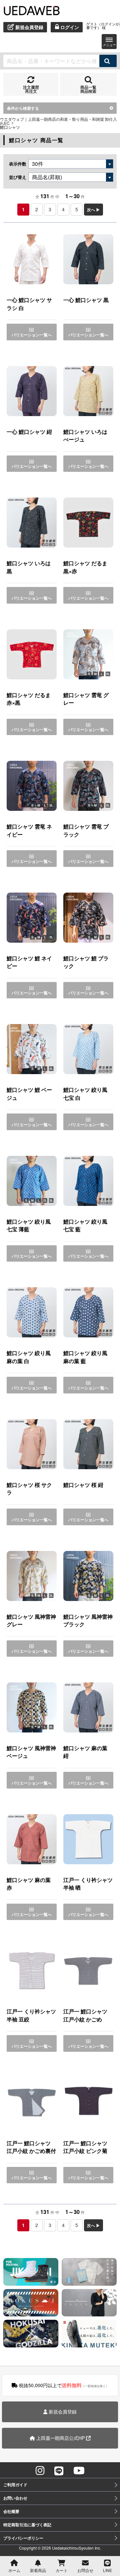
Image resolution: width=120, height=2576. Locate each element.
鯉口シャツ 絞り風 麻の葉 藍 (85, 1357)
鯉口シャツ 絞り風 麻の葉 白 (29, 1357)
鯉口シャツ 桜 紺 (83, 1485)
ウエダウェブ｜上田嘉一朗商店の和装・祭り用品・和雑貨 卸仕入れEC (58, 121)
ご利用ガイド (15, 2485)
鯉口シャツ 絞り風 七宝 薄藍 (29, 1225)
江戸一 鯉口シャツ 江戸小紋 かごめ (85, 2015)
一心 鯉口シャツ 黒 (86, 300)
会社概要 (11, 2511)
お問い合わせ (15, 2498)
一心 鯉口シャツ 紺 (29, 432)
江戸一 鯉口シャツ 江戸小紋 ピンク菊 (85, 2147)
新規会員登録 (62, 2411)
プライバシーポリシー (23, 2538)
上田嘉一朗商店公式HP (60, 2438)
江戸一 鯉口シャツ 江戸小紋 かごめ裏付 (31, 2147)
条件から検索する (23, 108)
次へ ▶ (93, 210)
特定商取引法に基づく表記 (27, 2525)
